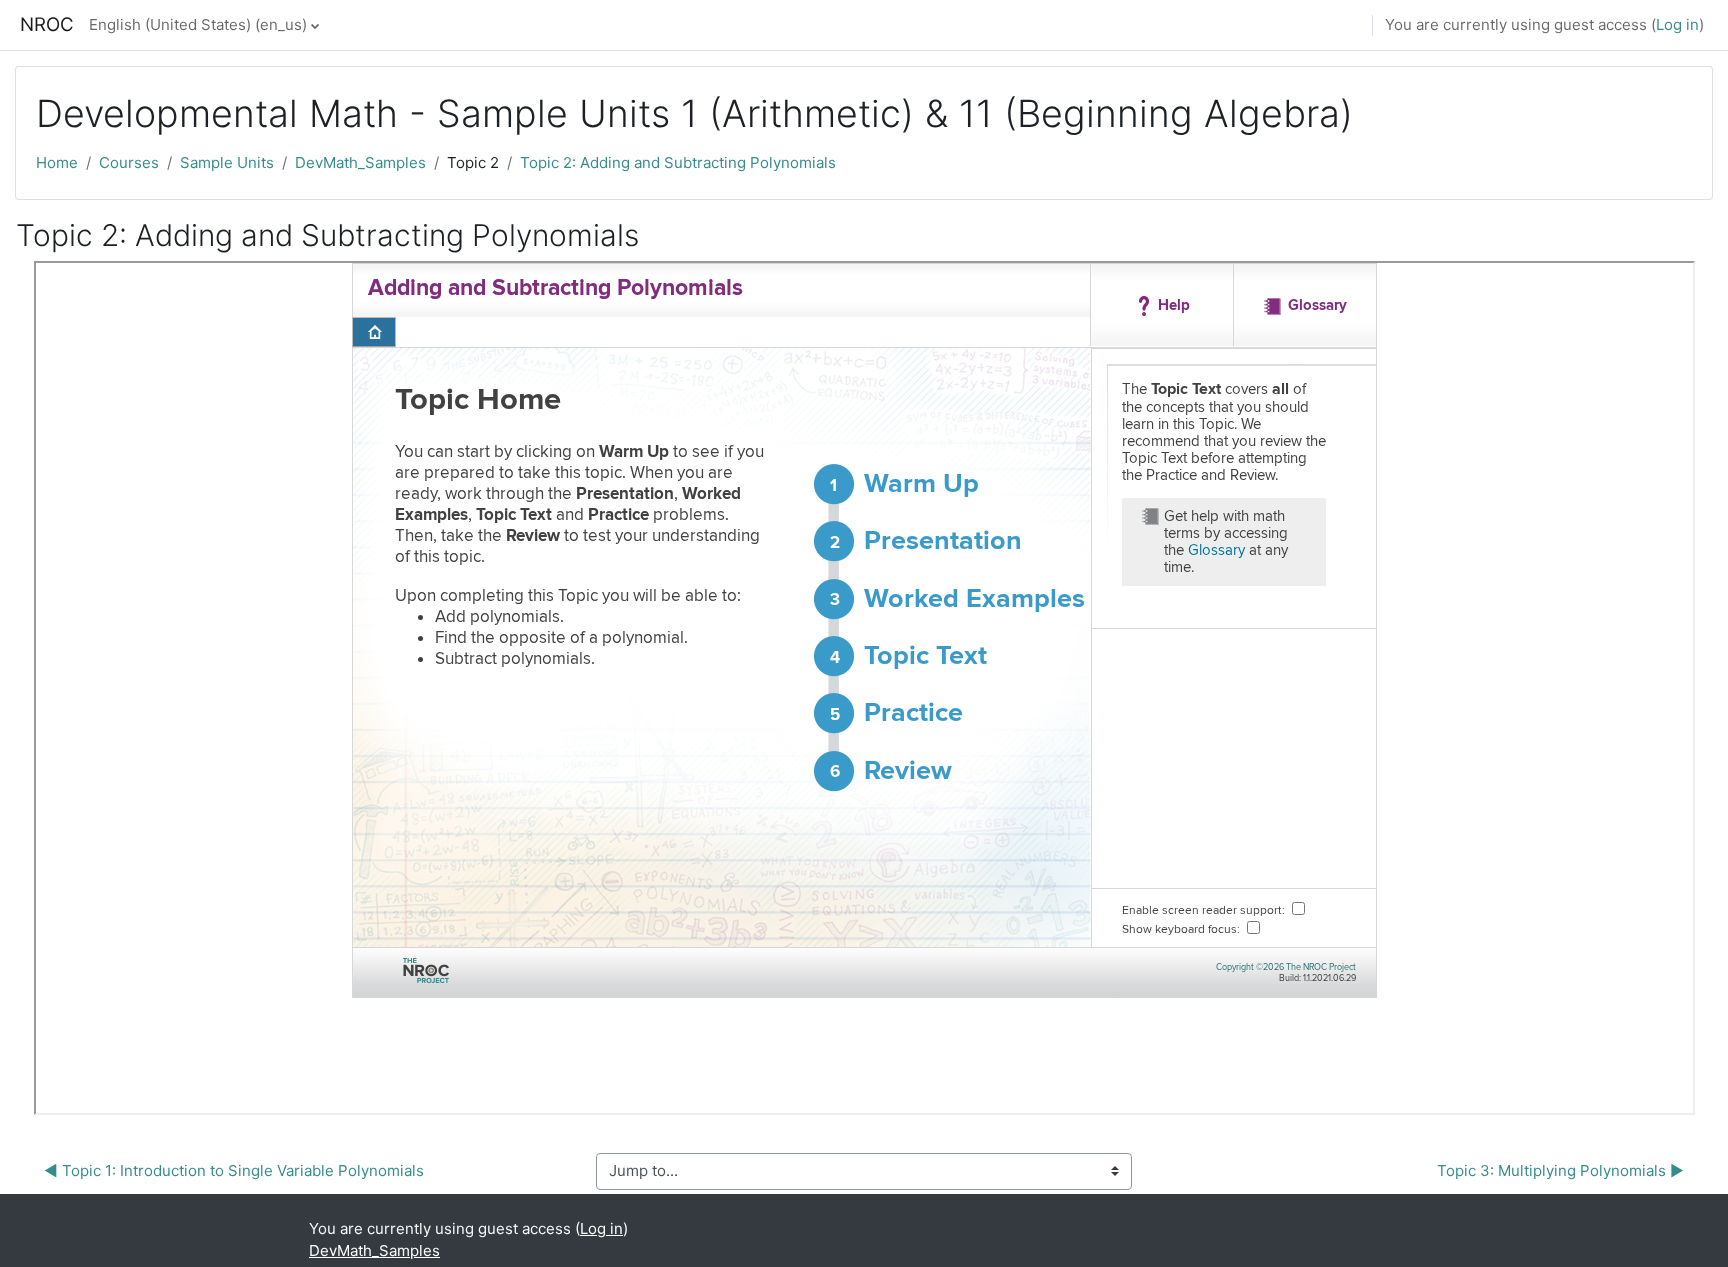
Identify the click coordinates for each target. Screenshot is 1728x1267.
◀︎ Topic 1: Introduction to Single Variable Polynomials (234, 1170)
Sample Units (227, 162)
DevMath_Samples (360, 162)
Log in (1677, 24)
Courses (129, 162)
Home (57, 162)
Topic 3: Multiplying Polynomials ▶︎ (1560, 1170)
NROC (47, 24)
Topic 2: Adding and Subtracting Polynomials (678, 162)
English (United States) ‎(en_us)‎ (198, 24)
